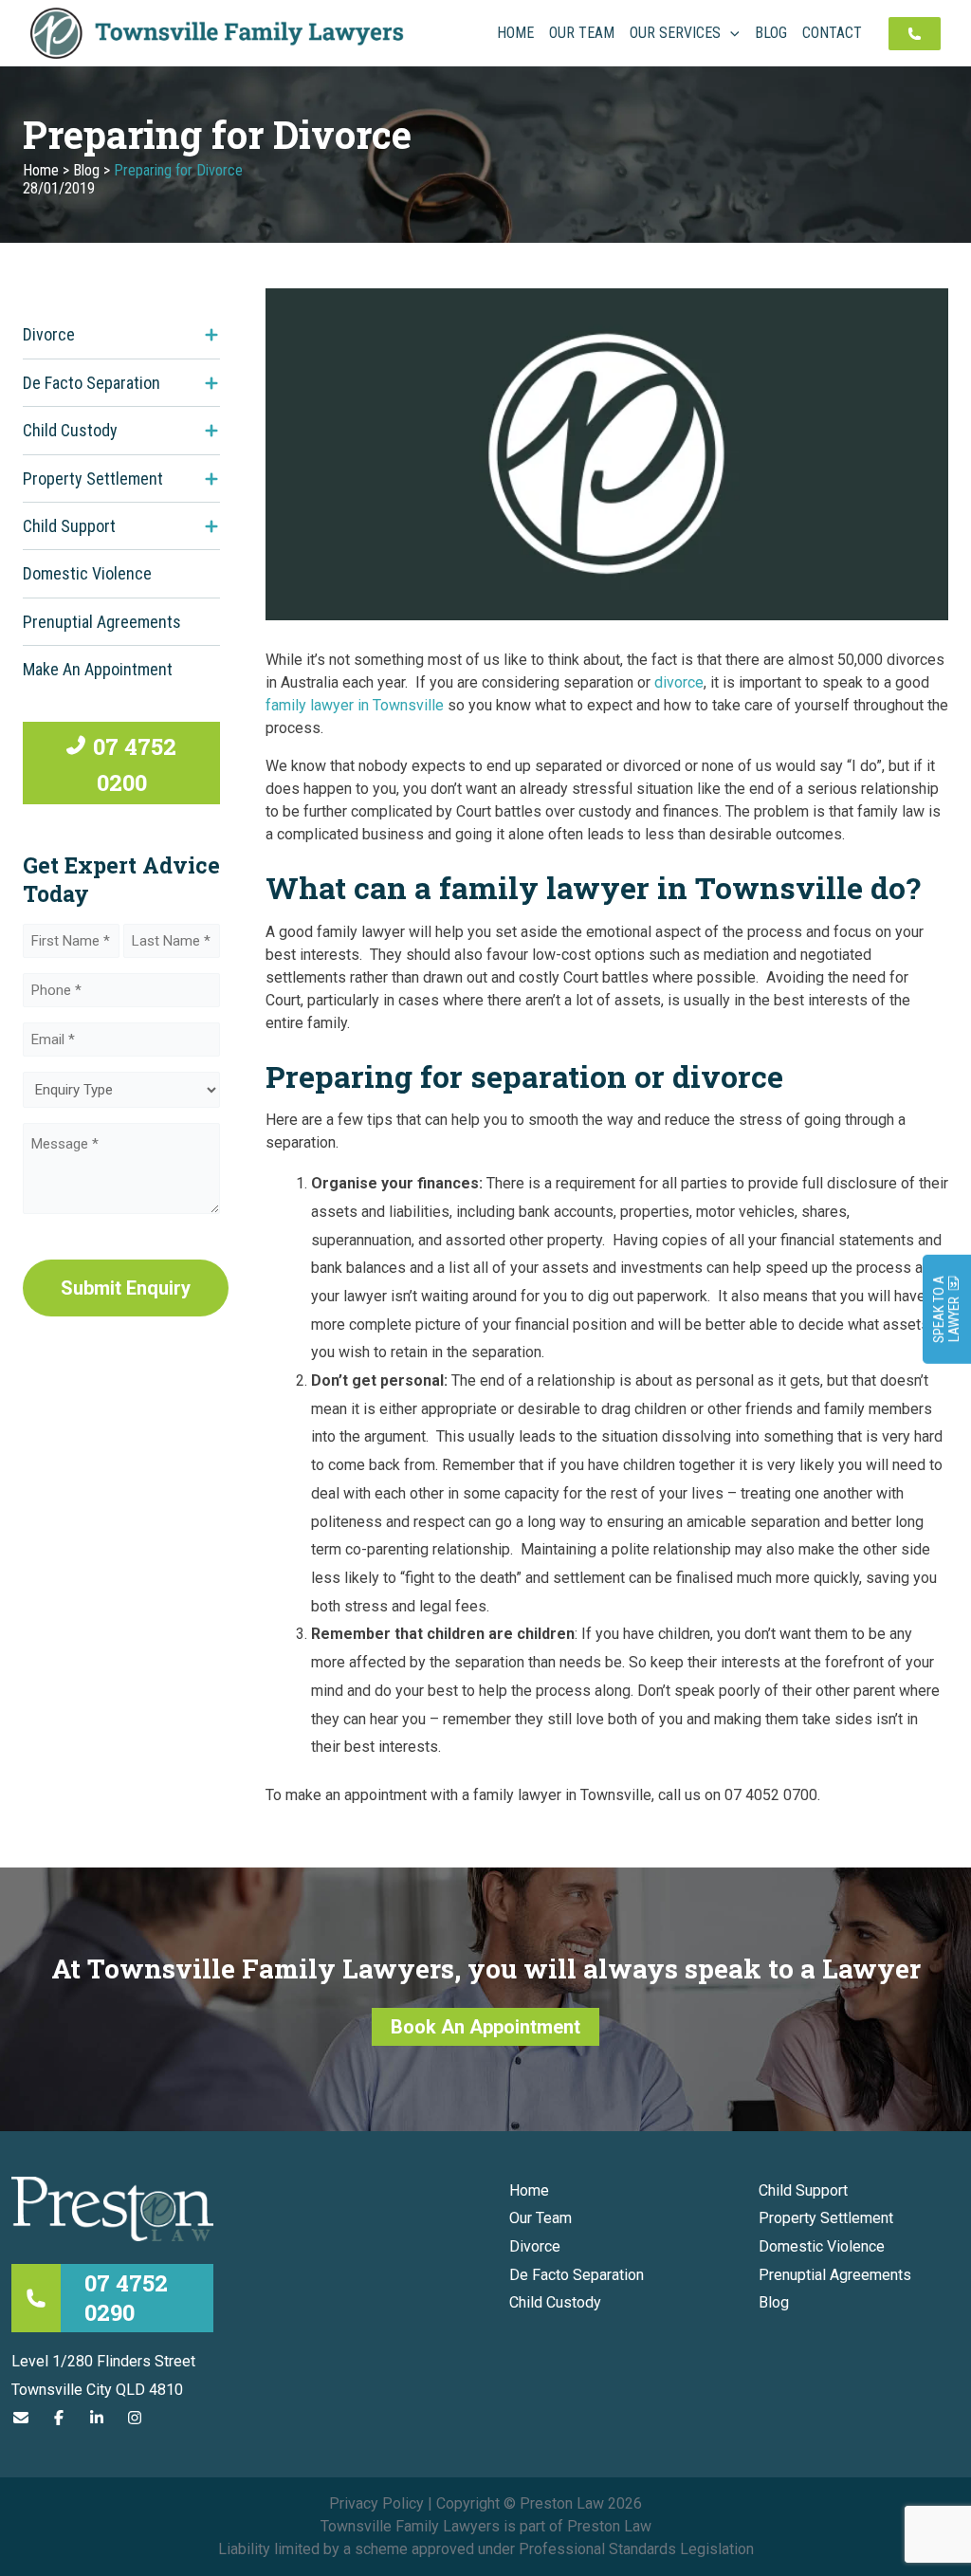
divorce (679, 682)
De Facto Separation (92, 383)
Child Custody (70, 430)
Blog (86, 170)
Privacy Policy (376, 2503)
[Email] (21, 2419)
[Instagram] (135, 2419)
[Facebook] (59, 2419)
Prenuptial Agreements (102, 622)
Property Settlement (93, 478)
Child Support (69, 526)
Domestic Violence (87, 573)
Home (41, 170)
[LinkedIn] (97, 2419)
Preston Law (609, 2526)
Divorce (49, 334)
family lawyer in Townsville (355, 705)
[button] (730, 33)
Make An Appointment (98, 669)
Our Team (540, 2218)
